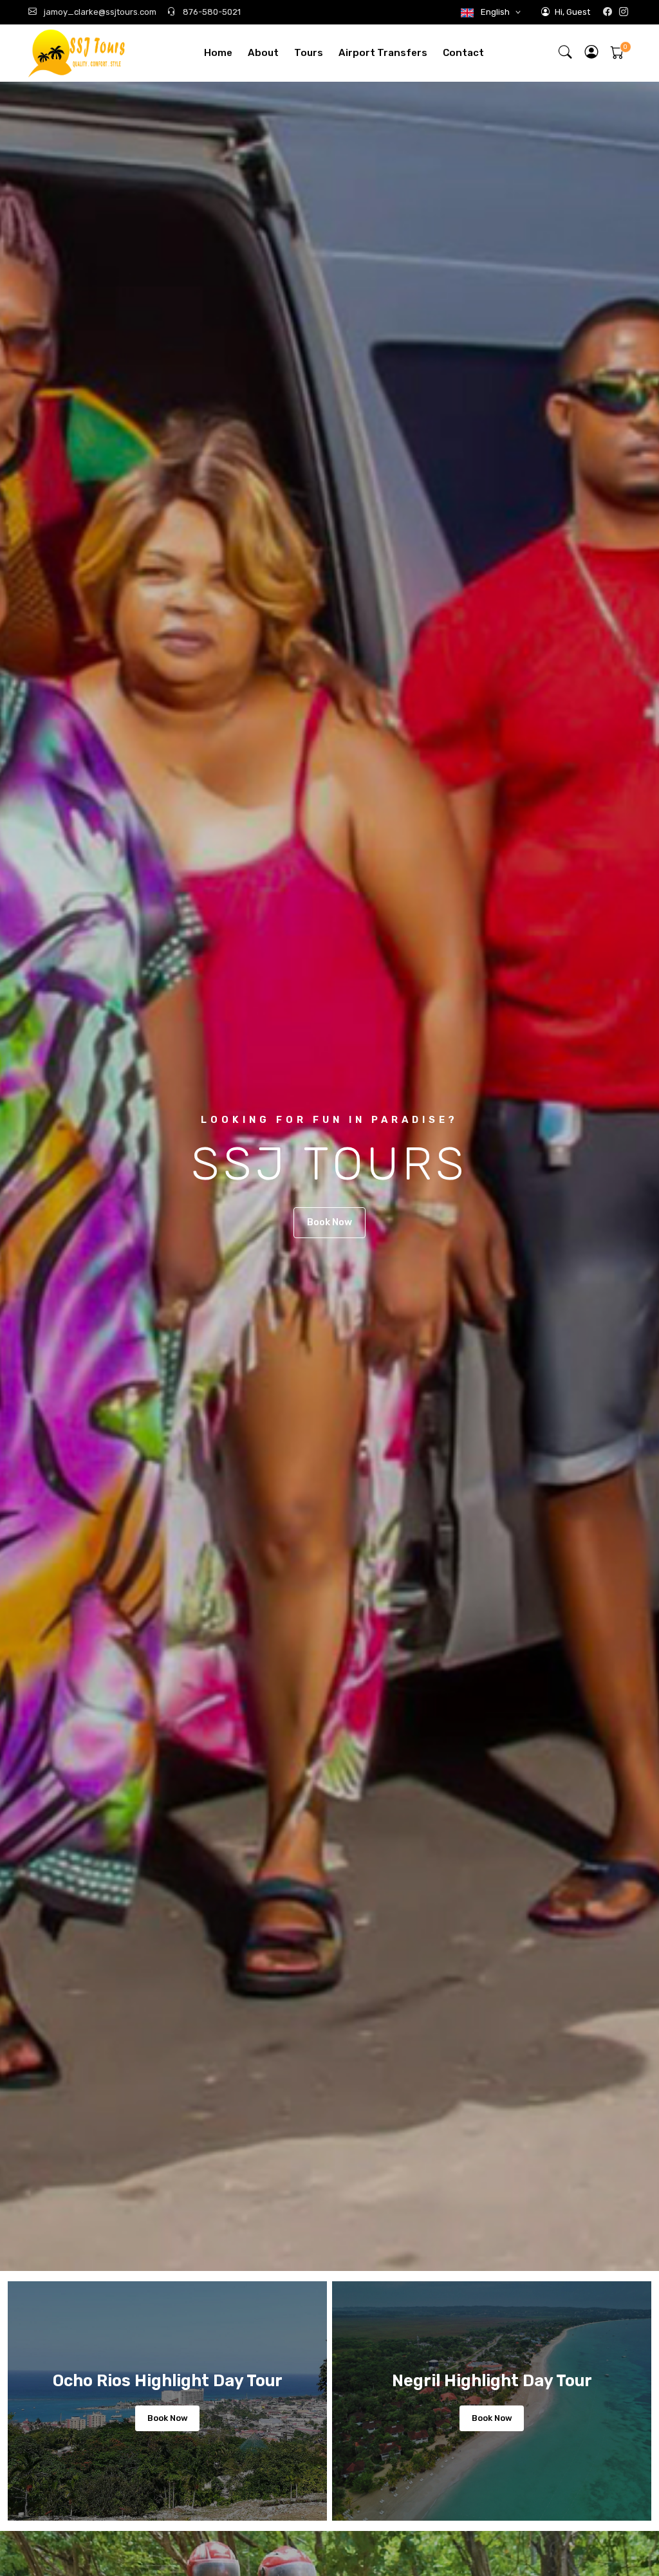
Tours (309, 53)
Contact (463, 53)
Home (218, 53)
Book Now (329, 1222)
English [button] (495, 12)
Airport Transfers (383, 53)
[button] (592, 53)
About (263, 53)
